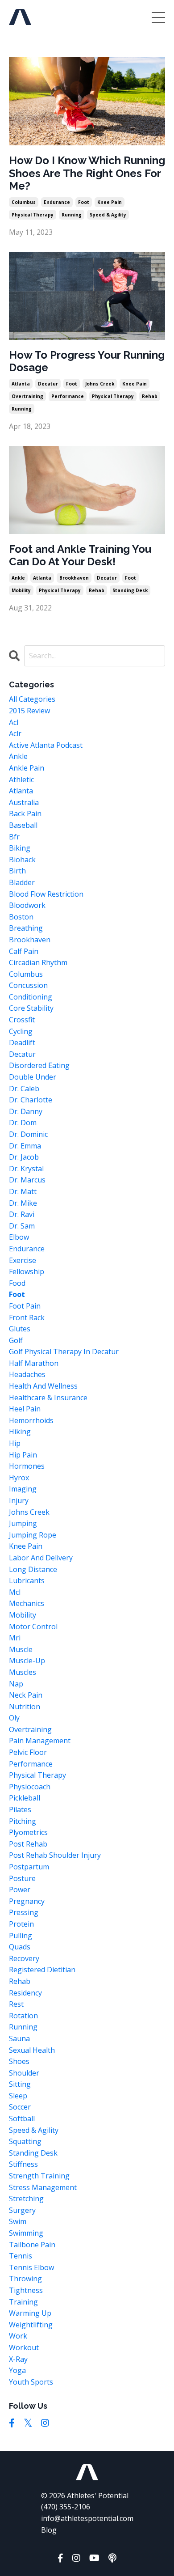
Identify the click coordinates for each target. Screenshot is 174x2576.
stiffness (23, 2164)
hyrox (19, 1478)
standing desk (130, 590)
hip (15, 1443)
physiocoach (30, 1787)
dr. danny (26, 1111)
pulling (21, 1936)
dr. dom (23, 1123)
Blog (49, 2530)
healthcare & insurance (48, 1398)
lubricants (27, 1580)
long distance (33, 1569)
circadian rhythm (38, 962)
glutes (20, 1329)
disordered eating (39, 1065)
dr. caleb (24, 1089)
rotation (23, 2016)
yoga (17, 2370)
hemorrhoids (31, 1420)
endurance (57, 202)
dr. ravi (22, 1214)
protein (21, 1924)
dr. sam (22, 1226)
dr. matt (23, 1191)
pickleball (25, 1798)
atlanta (21, 384)
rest (16, 2004)
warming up (30, 2313)
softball (22, 2118)
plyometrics (28, 1832)
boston (21, 917)
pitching (23, 1821)
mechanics (27, 1603)
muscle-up (27, 1661)
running (72, 215)
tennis (21, 2256)
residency (25, 1993)
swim (18, 2221)
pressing (24, 1912)
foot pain (25, 1306)
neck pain (26, 1695)
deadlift (22, 1042)
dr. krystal (26, 1169)
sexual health (32, 2050)
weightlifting (31, 2325)
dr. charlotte (31, 1100)
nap (16, 1684)
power (20, 1890)
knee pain (110, 202)
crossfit (22, 1020)
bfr (14, 837)
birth (17, 871)
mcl (15, 1592)
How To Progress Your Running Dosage (87, 362)
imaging (23, 1489)
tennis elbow (31, 2267)
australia (24, 802)
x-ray (18, 2359)
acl (14, 722)
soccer (20, 2107)
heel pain (25, 1409)
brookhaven (74, 578)
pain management (40, 1741)
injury (19, 1500)
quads (20, 1947)
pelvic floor (28, 1752)
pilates (20, 1809)
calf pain (24, 951)
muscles (23, 1672)
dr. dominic (28, 1134)
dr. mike (23, 1203)
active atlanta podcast (46, 745)
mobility (21, 590)
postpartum (29, 1867)
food (17, 1283)
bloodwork (27, 905)
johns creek (100, 384)
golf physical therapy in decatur (64, 1352)
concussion (28, 985)
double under (33, 1077)
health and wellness (43, 1386)
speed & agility (108, 215)
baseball (23, 825)
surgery (22, 2210)
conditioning (31, 997)
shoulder (24, 2073)
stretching (26, 2199)
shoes (19, 2061)
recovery (24, 1958)
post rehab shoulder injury (55, 1855)
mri (15, 1638)
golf (16, 1340)
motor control (33, 1627)
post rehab (28, 1844)
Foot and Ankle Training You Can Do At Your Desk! (80, 556)
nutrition (25, 1707)
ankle (18, 578)
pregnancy (27, 1901)
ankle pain (27, 768)
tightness (26, 2290)
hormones (27, 1466)
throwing (25, 2279)
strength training (39, 2176)
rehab (150, 396)
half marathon (34, 1363)
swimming (26, 2233)
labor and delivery (41, 1558)
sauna (19, 2038)
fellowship (27, 1271)
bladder (22, 882)
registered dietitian (42, 1970)
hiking (20, 1432)
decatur (48, 384)
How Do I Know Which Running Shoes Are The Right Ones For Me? (87, 174)
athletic (21, 780)
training (23, 2302)
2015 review (29, 711)
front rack (27, 1318)
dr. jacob (24, 1157)
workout (24, 2347)
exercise (23, 1260)
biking (20, 848)
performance (68, 396)
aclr (15, 733)
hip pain (23, 1455)
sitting (20, 2084)
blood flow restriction (46, 894)
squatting (25, 2141)
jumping (23, 1523)
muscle (21, 1649)
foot (84, 202)
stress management (43, 2187)
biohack (22, 860)
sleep (18, 2096)
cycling (21, 1031)
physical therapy (33, 215)
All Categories (32, 699)
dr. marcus (27, 1180)
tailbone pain (32, 2245)
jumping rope (33, 1535)
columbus (24, 202)
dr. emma (25, 1146)
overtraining (27, 396)
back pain (25, 813)
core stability (31, 1008)
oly (14, 1718)
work (18, 2336)
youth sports (31, 2382)
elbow (19, 1237)
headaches (27, 1374)
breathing (26, 928)
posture (22, 1878)
